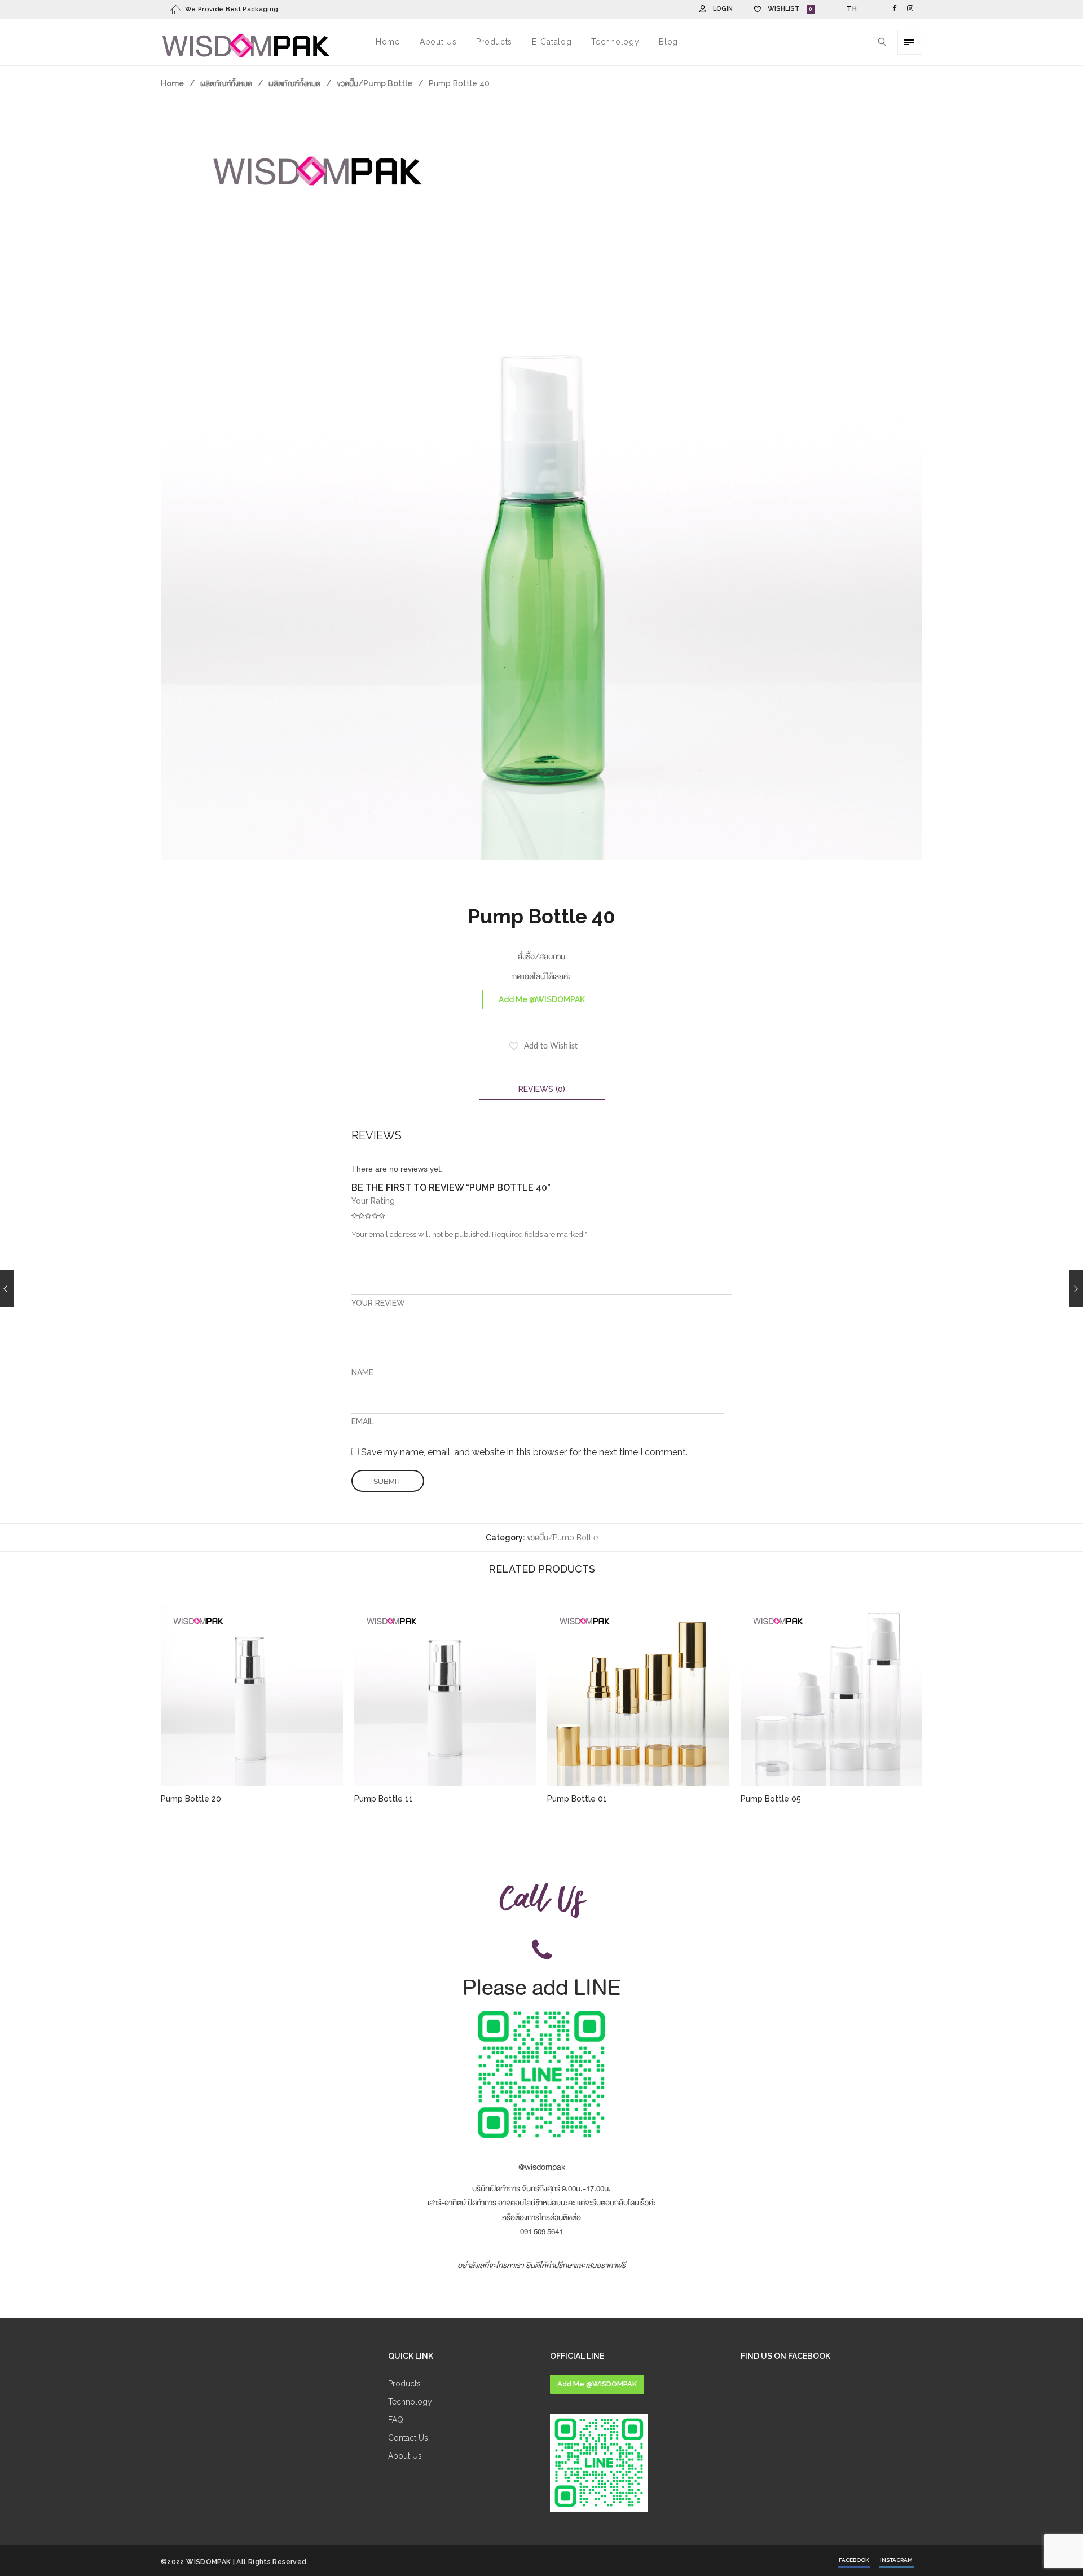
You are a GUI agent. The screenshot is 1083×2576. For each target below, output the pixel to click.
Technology (410, 2402)
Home (172, 83)
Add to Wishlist (551, 1046)
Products (404, 2384)
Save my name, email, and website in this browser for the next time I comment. (524, 1452)
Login (723, 9)
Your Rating (373, 1201)
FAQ (396, 2420)
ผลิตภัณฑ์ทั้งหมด (226, 83)
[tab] (542, 1089)
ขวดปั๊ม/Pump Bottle (375, 83)
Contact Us (408, 2438)
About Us (405, 2456)
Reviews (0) (542, 1089)
